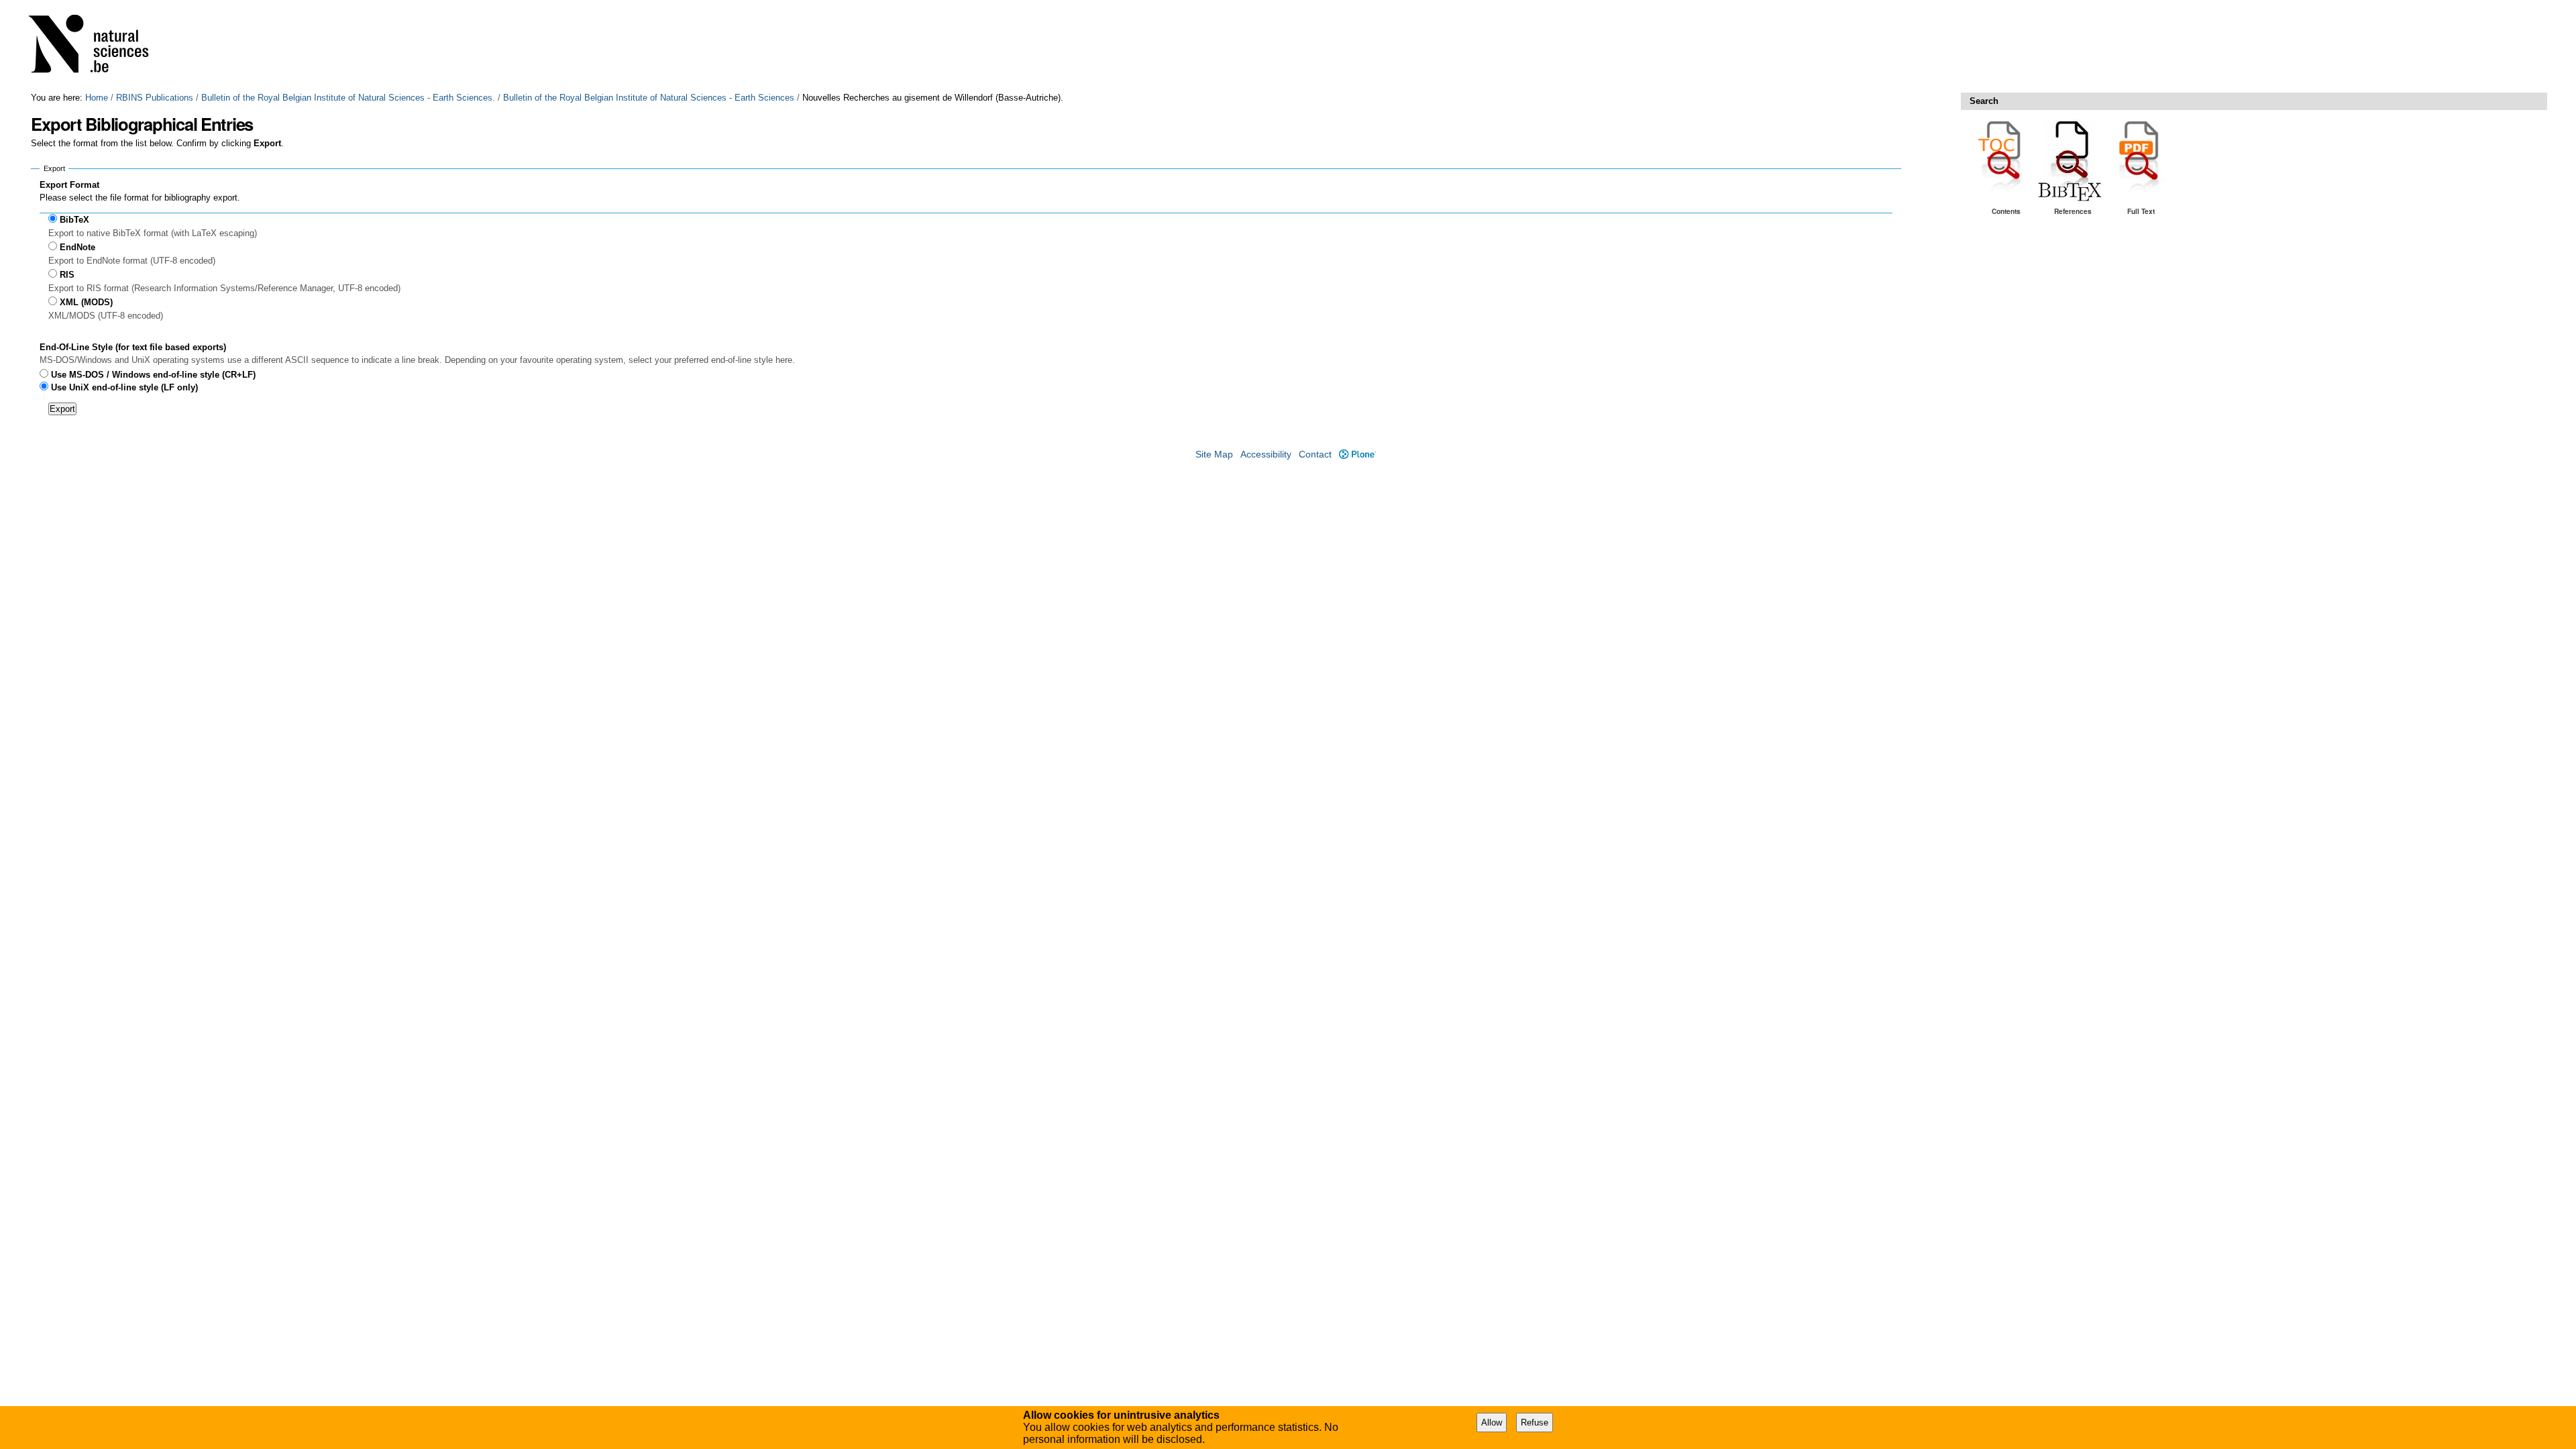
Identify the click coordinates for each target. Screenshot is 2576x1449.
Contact (1315, 454)
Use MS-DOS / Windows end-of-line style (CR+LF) (153, 375)
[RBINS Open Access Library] (97, 46)
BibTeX (74, 220)
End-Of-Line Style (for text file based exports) (133, 347)
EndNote (77, 247)
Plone (1357, 454)
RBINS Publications (155, 98)
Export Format (69, 185)
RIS (67, 275)
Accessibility (1266, 454)
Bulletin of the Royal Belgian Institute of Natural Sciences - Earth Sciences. (348, 98)
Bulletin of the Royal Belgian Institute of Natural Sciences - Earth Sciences (649, 98)
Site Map (1214, 454)
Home (97, 98)
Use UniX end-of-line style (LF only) (124, 387)
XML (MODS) (86, 302)
